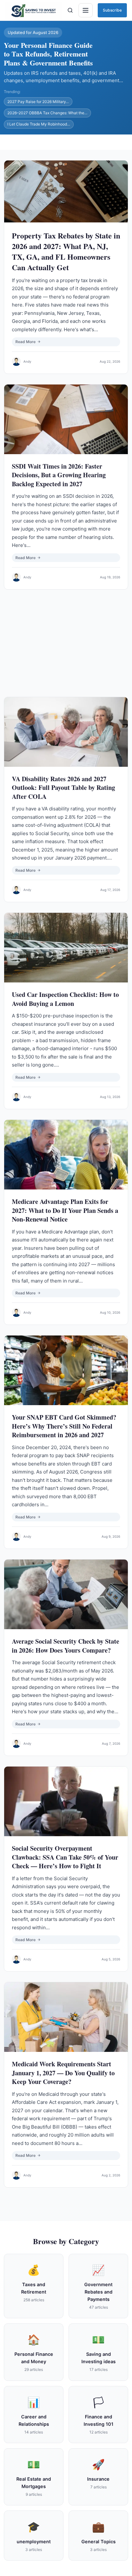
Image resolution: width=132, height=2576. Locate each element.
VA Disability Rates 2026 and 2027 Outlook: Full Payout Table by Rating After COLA (63, 788)
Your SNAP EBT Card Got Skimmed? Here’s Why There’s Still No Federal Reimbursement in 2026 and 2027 (64, 1426)
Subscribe (112, 10)
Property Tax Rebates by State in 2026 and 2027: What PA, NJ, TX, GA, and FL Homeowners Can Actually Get (66, 251)
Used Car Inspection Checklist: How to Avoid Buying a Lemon (65, 999)
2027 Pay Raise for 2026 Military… (38, 102)
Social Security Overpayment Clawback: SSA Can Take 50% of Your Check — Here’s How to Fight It (65, 1857)
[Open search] (70, 10)
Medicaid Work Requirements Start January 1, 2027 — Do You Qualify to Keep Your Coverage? (63, 2073)
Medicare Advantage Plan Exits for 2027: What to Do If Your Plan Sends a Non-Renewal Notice (65, 1210)
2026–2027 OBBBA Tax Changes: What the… (47, 113)
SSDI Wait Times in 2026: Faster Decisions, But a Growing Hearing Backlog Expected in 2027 (59, 475)
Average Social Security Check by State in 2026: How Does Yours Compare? (66, 1646)
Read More (25, 342)
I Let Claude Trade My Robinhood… (39, 124)
